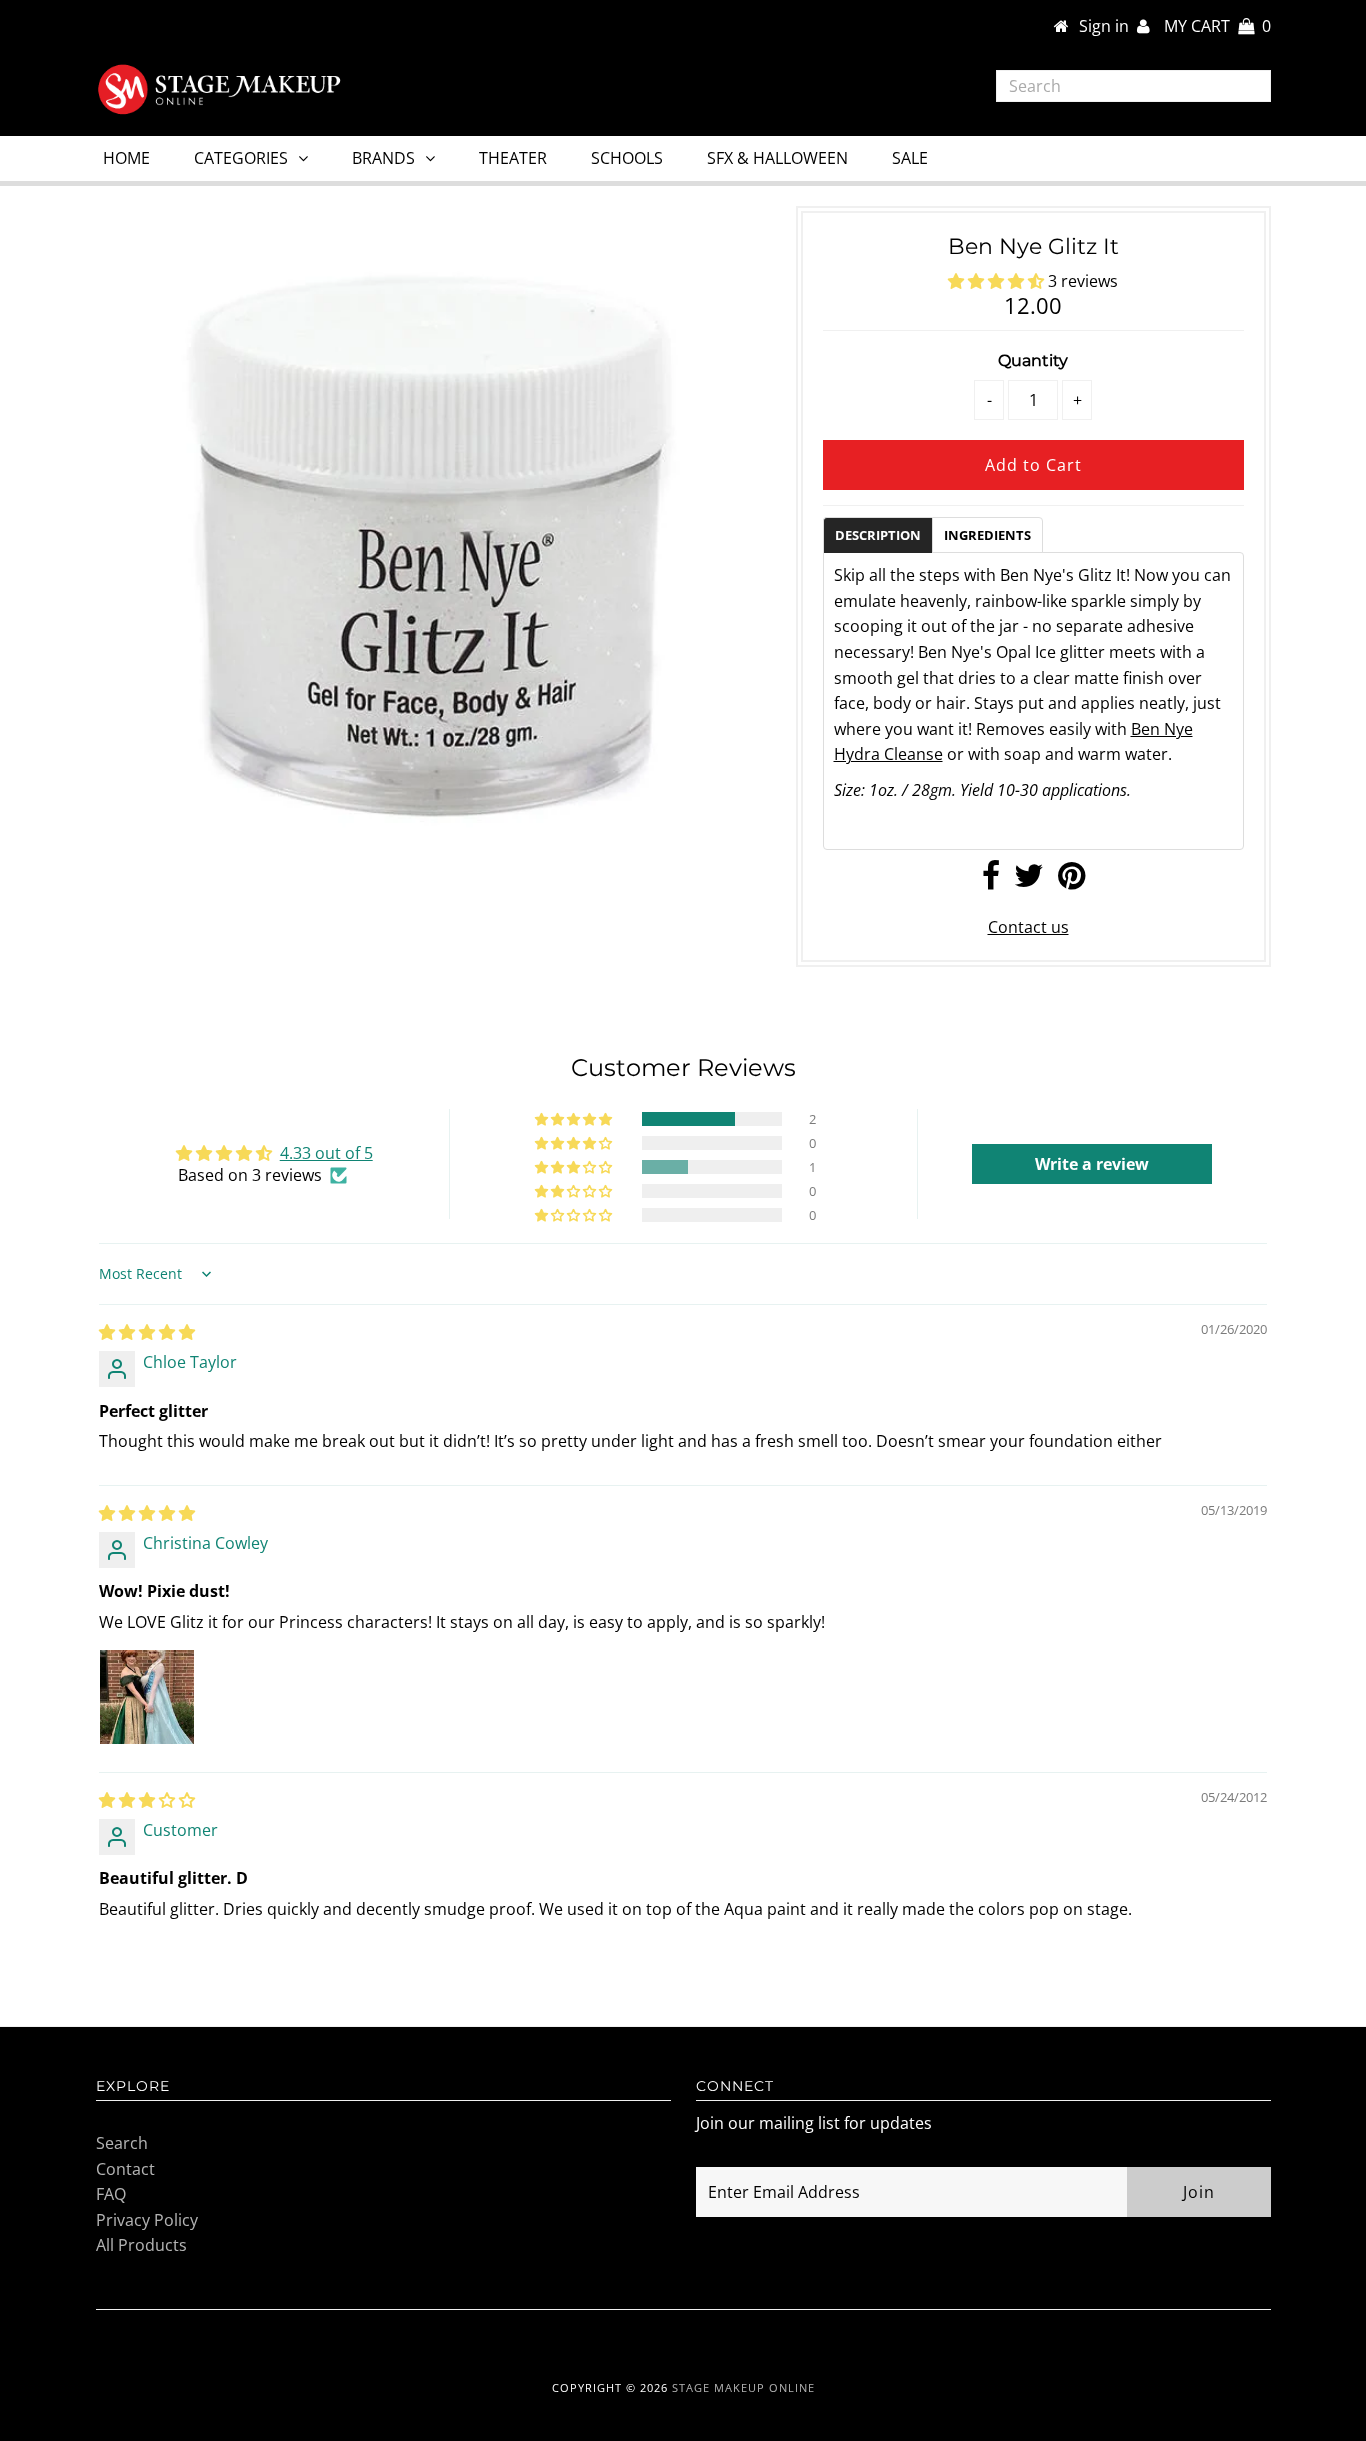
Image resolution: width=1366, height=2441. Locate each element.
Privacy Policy (147, 2220)
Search (122, 2143)
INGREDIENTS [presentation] (987, 535)
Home (126, 158)
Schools (627, 158)
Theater (513, 158)
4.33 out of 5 (326, 1153)
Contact (125, 2169)
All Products (141, 2245)
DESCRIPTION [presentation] (878, 535)
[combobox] (1133, 86)
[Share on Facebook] (991, 881)
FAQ (111, 2194)
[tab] (877, 534)
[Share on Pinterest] (1071, 881)
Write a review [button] (1092, 1164)
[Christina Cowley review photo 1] (147, 1697)
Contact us (1028, 927)
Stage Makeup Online (743, 2387)
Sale (910, 158)
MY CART (1217, 26)
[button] (998, 281)
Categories (241, 158)
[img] (147, 1332)
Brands (383, 158)
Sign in (1108, 26)
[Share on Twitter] (1029, 881)
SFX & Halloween (777, 158)
